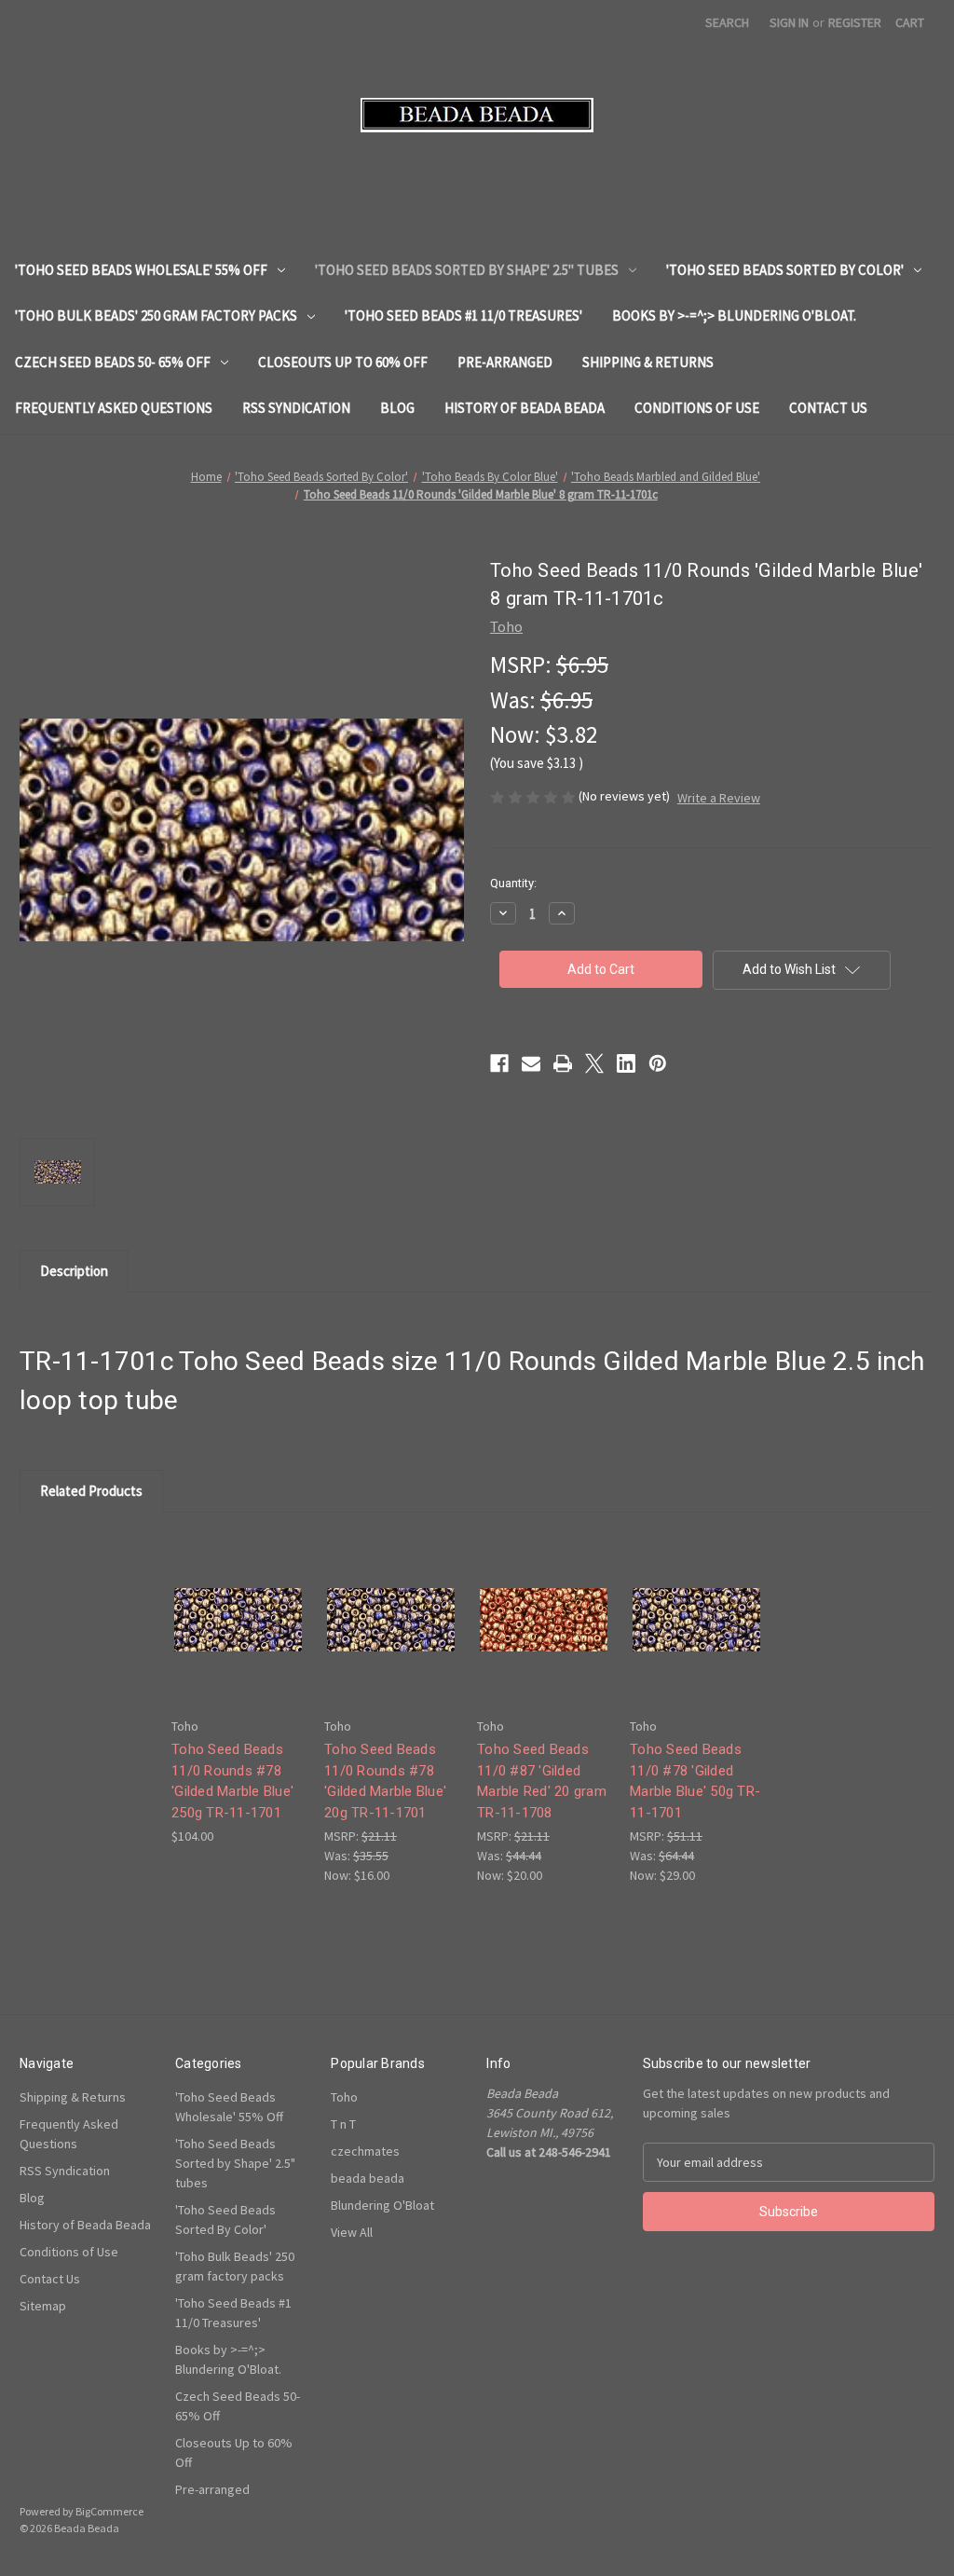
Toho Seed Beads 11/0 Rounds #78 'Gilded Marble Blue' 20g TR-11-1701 (385, 1781)
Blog (397, 408)
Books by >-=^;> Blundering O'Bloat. (734, 315)
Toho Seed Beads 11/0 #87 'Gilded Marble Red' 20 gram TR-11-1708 (542, 1781)
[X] (594, 1063)
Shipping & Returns (648, 362)
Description (74, 1271)
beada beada (368, 2178)
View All (352, 2232)
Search (727, 22)
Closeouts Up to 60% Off (343, 362)
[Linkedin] (626, 1063)
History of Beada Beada (525, 408)
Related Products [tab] (91, 1491)
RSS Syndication (296, 408)
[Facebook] (499, 1063)
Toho (344, 2097)
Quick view (237, 1603)
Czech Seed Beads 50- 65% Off (113, 362)
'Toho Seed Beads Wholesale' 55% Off (141, 270)
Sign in (789, 22)
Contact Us (828, 408)
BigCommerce (109, 2511)
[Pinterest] (658, 1063)
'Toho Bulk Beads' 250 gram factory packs (156, 315)
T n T (343, 2124)
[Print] (563, 1063)
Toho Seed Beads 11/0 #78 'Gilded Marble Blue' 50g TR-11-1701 (695, 1781)
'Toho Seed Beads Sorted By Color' (785, 270)
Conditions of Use (697, 408)
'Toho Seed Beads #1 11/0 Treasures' (463, 315)
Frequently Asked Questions (114, 408)
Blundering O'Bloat (382, 2205)
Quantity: (513, 883)
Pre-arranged (505, 362)
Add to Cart (238, 1635)
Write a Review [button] (719, 798)
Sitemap (43, 2306)
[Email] (531, 1063)
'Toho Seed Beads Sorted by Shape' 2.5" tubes (467, 270)
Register (855, 22)
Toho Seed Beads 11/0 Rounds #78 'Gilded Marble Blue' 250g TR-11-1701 (232, 1781)
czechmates (365, 2151)
